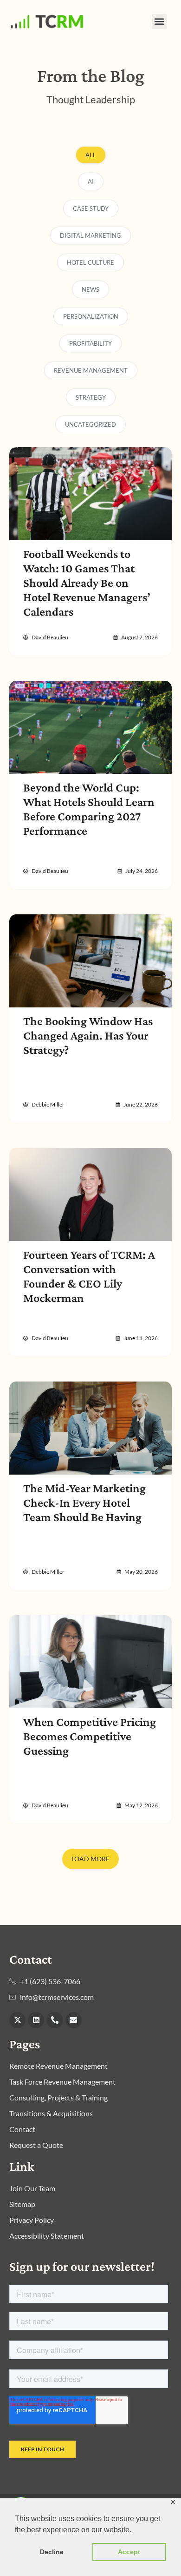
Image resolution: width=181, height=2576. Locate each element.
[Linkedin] (36, 2020)
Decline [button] (52, 2552)
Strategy (91, 397)
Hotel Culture (90, 262)
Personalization (91, 316)
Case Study (91, 208)
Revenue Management (91, 370)
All (91, 155)
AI (91, 181)
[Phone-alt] (55, 2020)
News (90, 289)
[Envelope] (74, 2020)
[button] (159, 22)
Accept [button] (129, 2552)
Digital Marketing (90, 235)
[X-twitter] (17, 2020)
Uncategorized (90, 424)
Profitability (90, 343)
